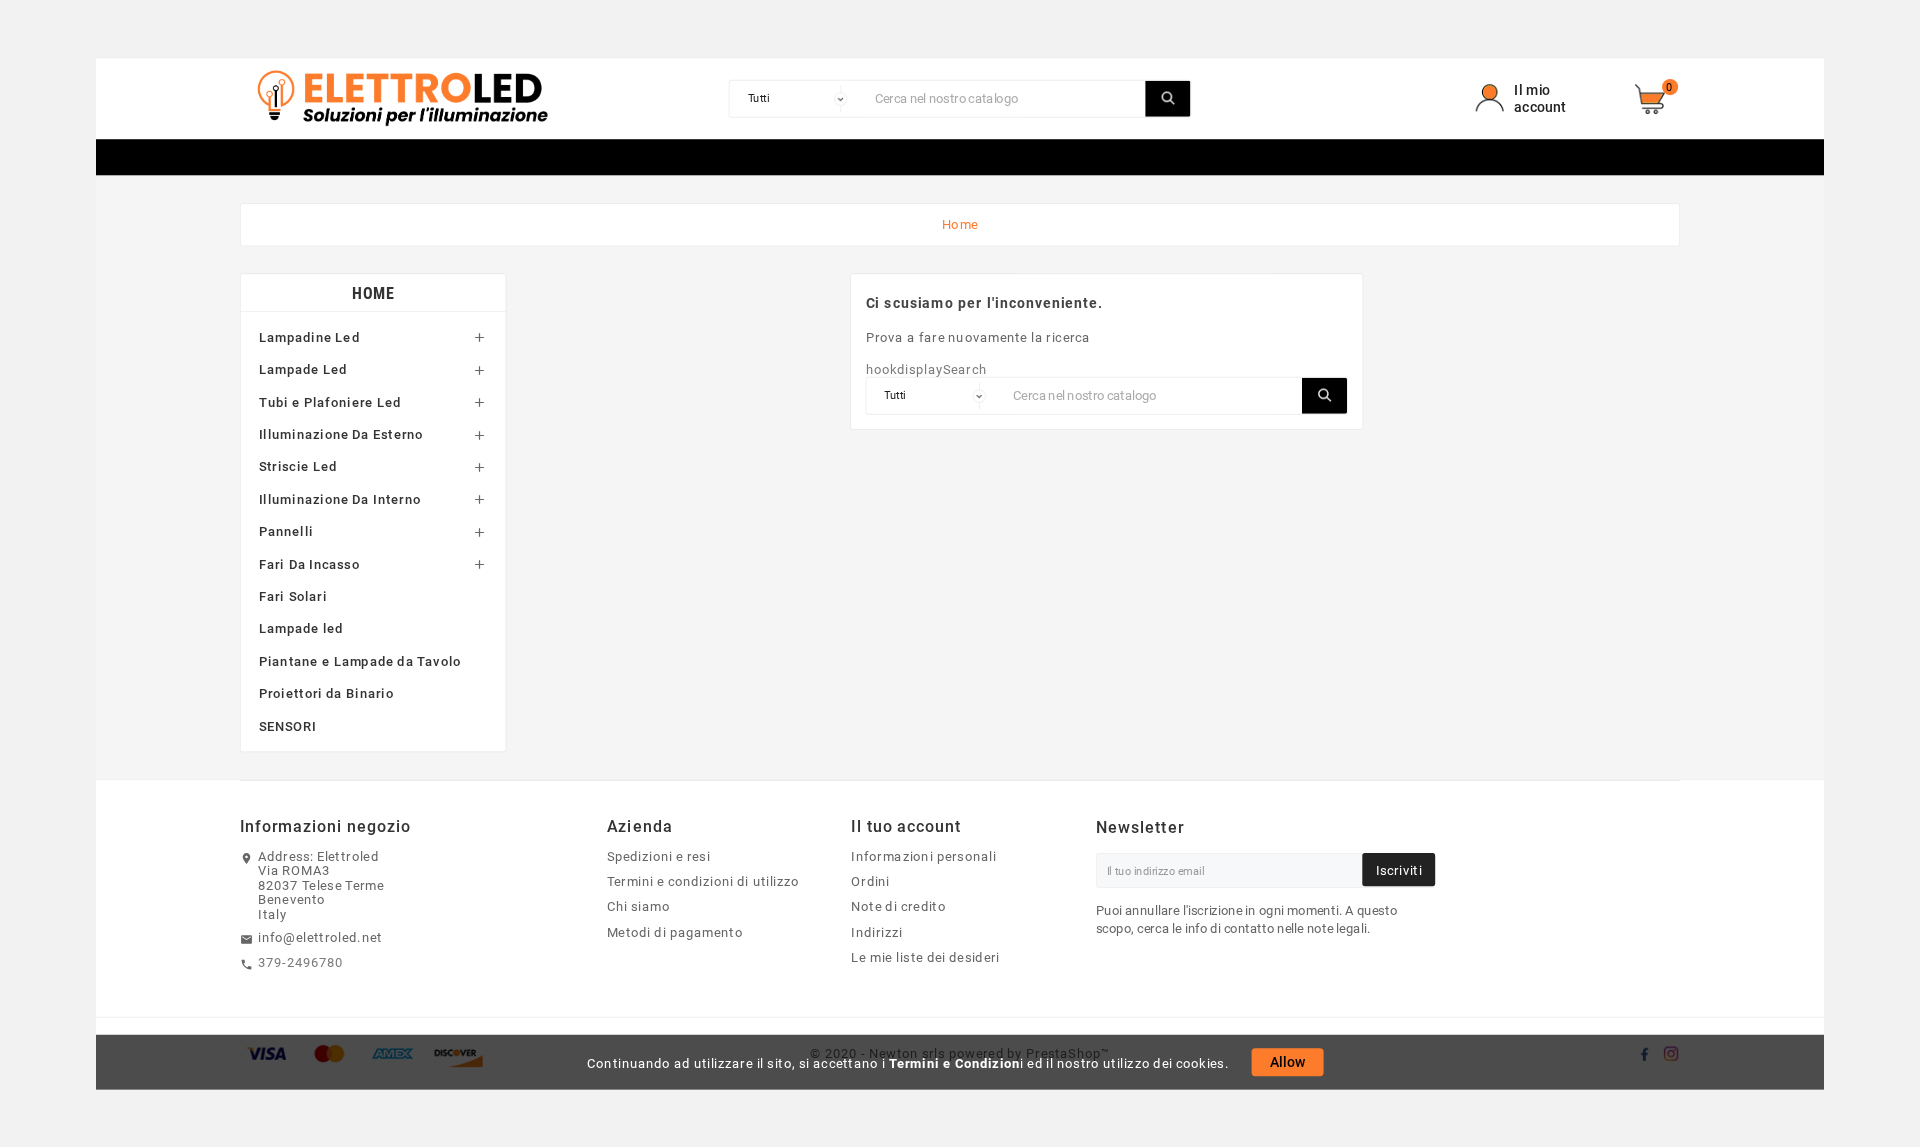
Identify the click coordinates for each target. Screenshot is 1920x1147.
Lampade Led (303, 369)
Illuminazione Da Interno (340, 499)
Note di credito (898, 907)
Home (373, 292)
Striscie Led (298, 467)
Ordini (870, 882)
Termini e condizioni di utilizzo (703, 882)
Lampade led (301, 629)
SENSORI (288, 726)
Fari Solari (293, 596)
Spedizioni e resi (659, 856)
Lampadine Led (309, 337)
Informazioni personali (923, 856)
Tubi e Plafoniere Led (330, 402)
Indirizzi (876, 932)
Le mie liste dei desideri (925, 957)
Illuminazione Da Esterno (341, 434)
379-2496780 (301, 963)
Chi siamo (638, 907)
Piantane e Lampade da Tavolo (360, 661)
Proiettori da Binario (326, 693)
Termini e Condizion (954, 1063)
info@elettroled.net (320, 937)
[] (1167, 99)
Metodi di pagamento (675, 932)
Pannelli (286, 531)
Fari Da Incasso (309, 564)
